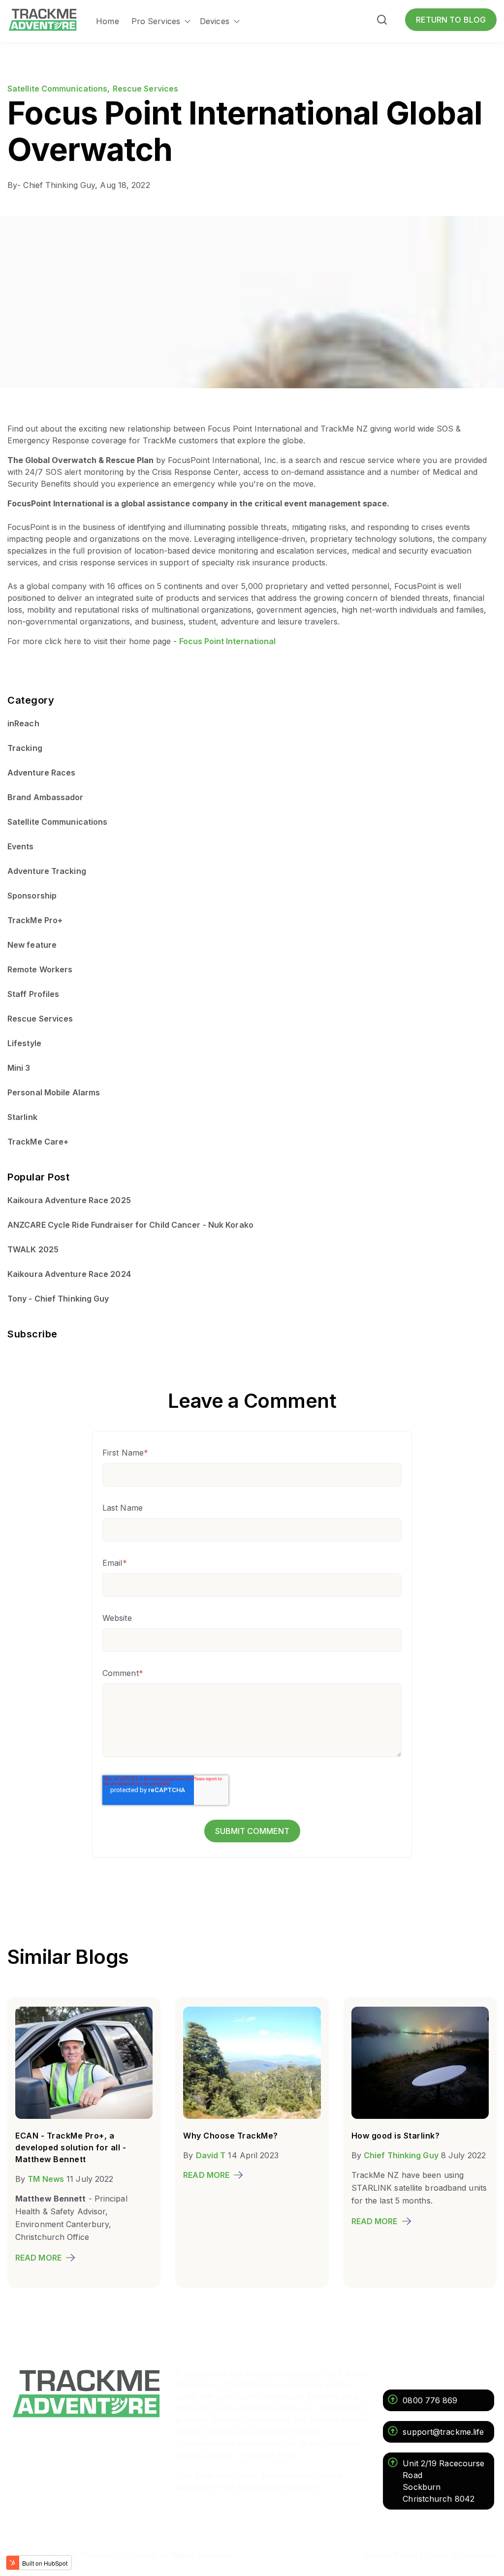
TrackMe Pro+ (35, 920)
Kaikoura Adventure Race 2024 (69, 1274)
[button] (382, 21)
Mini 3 (19, 1068)
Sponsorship (32, 896)
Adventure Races (42, 773)
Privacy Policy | (393, 2555)
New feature (32, 945)
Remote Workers (40, 969)
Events (21, 846)
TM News (46, 2179)
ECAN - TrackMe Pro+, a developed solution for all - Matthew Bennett (71, 2147)
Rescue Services (146, 89)
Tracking (25, 748)
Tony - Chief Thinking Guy (58, 1299)
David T (211, 2155)
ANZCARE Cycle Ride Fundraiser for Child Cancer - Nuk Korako (130, 1225)
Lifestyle (24, 1043)
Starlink (22, 1117)
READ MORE (38, 2258)
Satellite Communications (57, 89)
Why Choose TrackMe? (231, 2136)
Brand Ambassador (46, 797)
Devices (215, 21)
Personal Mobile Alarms (54, 1092)
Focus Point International (227, 641)
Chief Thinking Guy (401, 2155)
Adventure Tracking (47, 871)
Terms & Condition (459, 2555)
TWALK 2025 (33, 1249)
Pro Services (156, 21)
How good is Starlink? (396, 2136)
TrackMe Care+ (38, 1142)
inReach (23, 723)
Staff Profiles (33, 994)
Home (107, 21)
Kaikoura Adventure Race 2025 (69, 1200)
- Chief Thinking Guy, (54, 185)
